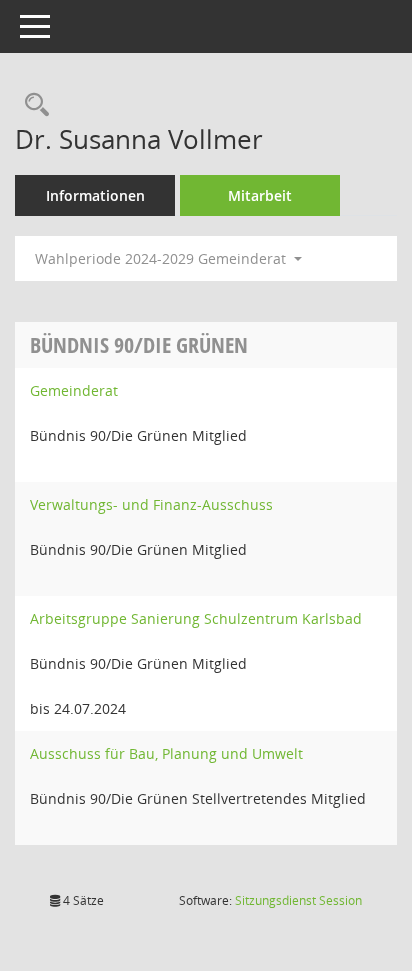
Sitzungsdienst (298, 900)
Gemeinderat (74, 390)
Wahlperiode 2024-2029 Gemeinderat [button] (162, 258)
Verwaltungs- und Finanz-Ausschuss (151, 504)
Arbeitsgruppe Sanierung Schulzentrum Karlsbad (196, 618)
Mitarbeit (260, 195)
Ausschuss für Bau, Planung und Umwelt (166, 753)
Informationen (95, 195)
